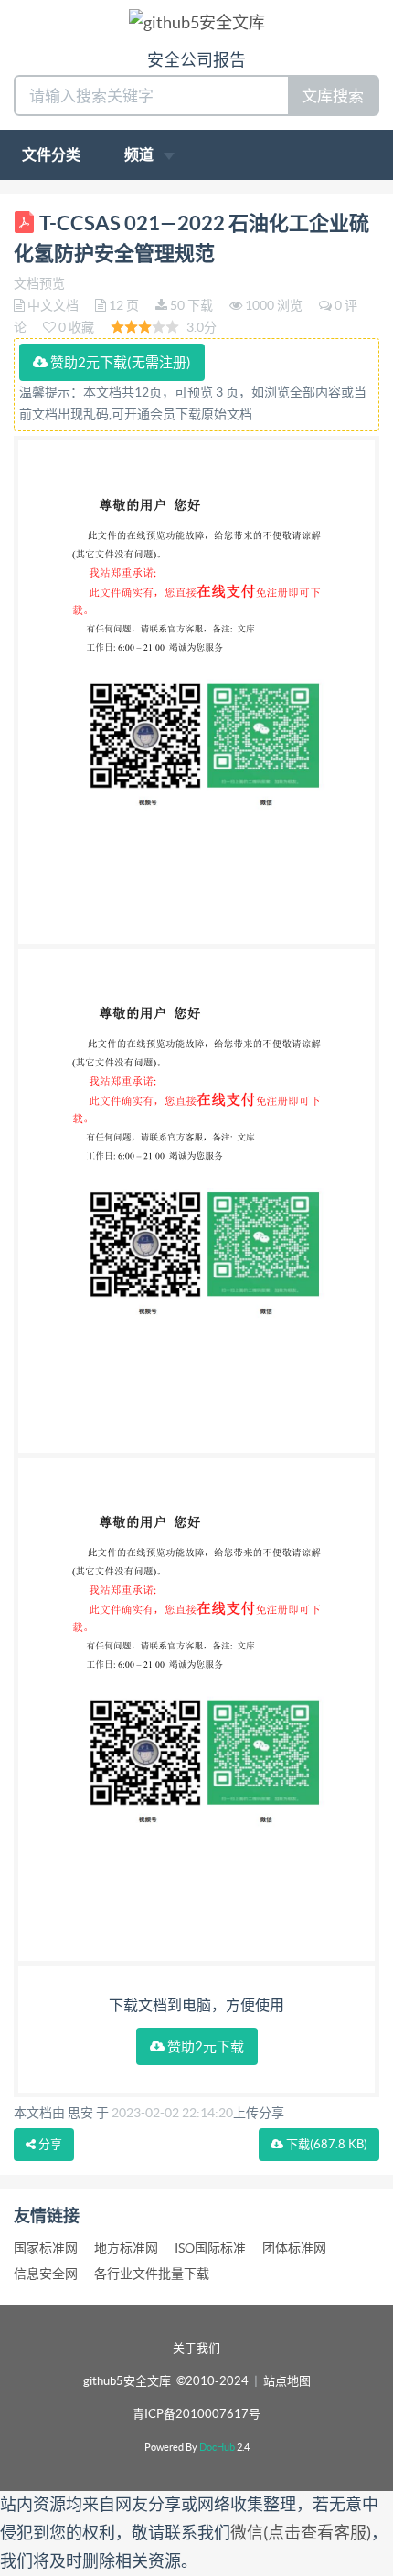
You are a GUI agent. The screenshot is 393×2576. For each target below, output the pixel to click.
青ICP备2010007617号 (196, 2414)
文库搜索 (333, 95)
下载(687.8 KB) (325, 2144)
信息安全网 (46, 2274)
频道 (140, 154)
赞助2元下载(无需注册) (119, 362)
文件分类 (51, 154)
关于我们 (196, 2348)
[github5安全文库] (197, 21)
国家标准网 (46, 2248)
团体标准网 (294, 2248)
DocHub (217, 2447)
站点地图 (287, 2381)
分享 (49, 2144)
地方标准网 (126, 2248)
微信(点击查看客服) (301, 2533)
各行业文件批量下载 (152, 2274)
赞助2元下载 (204, 2046)
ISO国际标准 (210, 2248)
